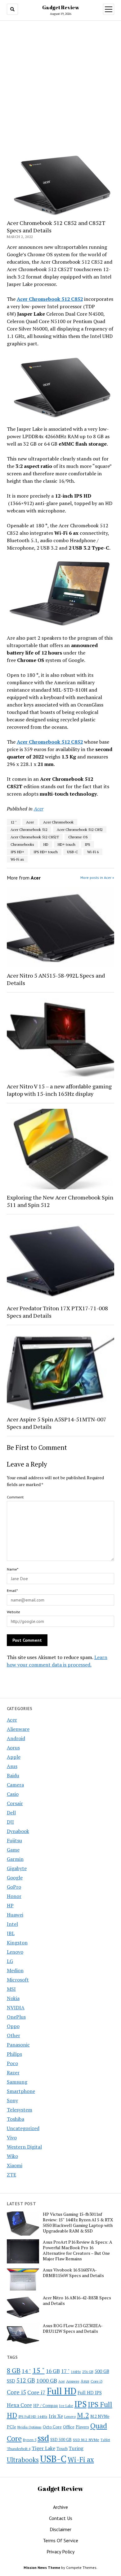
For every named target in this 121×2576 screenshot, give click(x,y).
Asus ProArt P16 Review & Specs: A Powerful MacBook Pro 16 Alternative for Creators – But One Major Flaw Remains (78, 2250)
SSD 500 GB (61, 2440)
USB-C (72, 852)
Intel (12, 1924)
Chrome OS (78, 837)
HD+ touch (67, 844)
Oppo (13, 2026)
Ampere (73, 2381)
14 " (26, 2371)
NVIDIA (16, 2008)
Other (13, 2035)
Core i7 (36, 2392)
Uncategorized (23, 2128)
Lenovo (15, 1952)
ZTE (11, 2175)
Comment (15, 1497)
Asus (12, 1766)
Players (82, 2427)
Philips (14, 2054)
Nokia (13, 1998)
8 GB (14, 2371)
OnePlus (16, 2017)
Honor (14, 1896)
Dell (11, 1813)
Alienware (18, 1729)
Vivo (12, 2137)
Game (13, 1850)
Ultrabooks (23, 2460)
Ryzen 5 (30, 2440)
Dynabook (18, 1831)
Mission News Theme (42, 2567)
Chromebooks (22, 844)
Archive (60, 2507)
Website (13, 1612)
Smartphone (21, 2091)
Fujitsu (14, 1840)
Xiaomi (15, 2165)
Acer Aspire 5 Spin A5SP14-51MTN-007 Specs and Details (57, 1423)
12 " (14, 822)
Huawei (15, 1915)
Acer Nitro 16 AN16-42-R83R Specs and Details (77, 2301)
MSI (11, 1989)
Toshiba (16, 2119)
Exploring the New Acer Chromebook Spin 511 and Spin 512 (60, 1201)
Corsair (15, 1803)
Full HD (62, 2391)
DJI (10, 1822)
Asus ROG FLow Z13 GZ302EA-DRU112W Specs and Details (73, 2328)
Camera (15, 1785)
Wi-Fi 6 (93, 852)
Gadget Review (61, 7)
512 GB (26, 2380)
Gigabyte (17, 1868)
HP (10, 1905)
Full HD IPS (90, 2393)
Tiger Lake (43, 2448)
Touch (62, 2448)
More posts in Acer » (97, 877)
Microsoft (18, 1980)
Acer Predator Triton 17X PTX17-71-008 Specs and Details (57, 1312)
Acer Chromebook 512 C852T (35, 837)
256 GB (88, 2372)
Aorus (13, 1748)
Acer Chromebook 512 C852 (80, 830)
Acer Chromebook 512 (29, 830)
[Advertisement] (60, 87)
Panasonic (18, 2045)
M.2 (83, 2415)
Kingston (17, 1943)
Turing (76, 2448)
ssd (43, 2438)
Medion (15, 1970)
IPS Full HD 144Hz (33, 2416)
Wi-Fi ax (17, 859)
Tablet (105, 2440)
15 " (38, 2370)
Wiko (12, 2156)
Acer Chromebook (58, 822)
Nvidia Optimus (29, 2427)
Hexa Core (19, 2405)
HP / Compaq (45, 2405)
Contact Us (61, 2518)
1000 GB (47, 2380)
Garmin (15, 1859)
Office (69, 2427)
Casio (13, 1794)
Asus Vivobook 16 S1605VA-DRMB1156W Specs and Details (73, 2273)
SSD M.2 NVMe (86, 2440)
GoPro (14, 1887)
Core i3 (96, 2381)
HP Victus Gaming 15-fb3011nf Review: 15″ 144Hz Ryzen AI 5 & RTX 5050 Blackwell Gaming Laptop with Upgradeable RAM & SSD (78, 2223)
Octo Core (52, 2427)
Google (15, 1878)
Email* (12, 1591)
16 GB (53, 2371)
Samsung (17, 2082)
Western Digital (24, 2147)
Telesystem (20, 2110)
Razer (13, 2072)
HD (46, 844)
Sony (12, 2100)
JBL (11, 1933)
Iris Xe (56, 2416)
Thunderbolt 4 (19, 2448)
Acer (12, 1720)
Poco (12, 2063)
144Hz (76, 2372)
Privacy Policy (60, 2552)
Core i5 (16, 2392)
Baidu (13, 1775)
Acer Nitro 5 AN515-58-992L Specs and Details (56, 979)
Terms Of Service (60, 2540)
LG (10, 1961)
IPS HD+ (17, 852)
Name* (13, 1569)
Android (16, 1738)
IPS (87, 844)
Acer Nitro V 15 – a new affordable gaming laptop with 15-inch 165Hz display (59, 1090)
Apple (14, 1757)
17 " (65, 2371)
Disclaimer (60, 2529)
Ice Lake (66, 2405)
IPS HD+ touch (46, 852)
